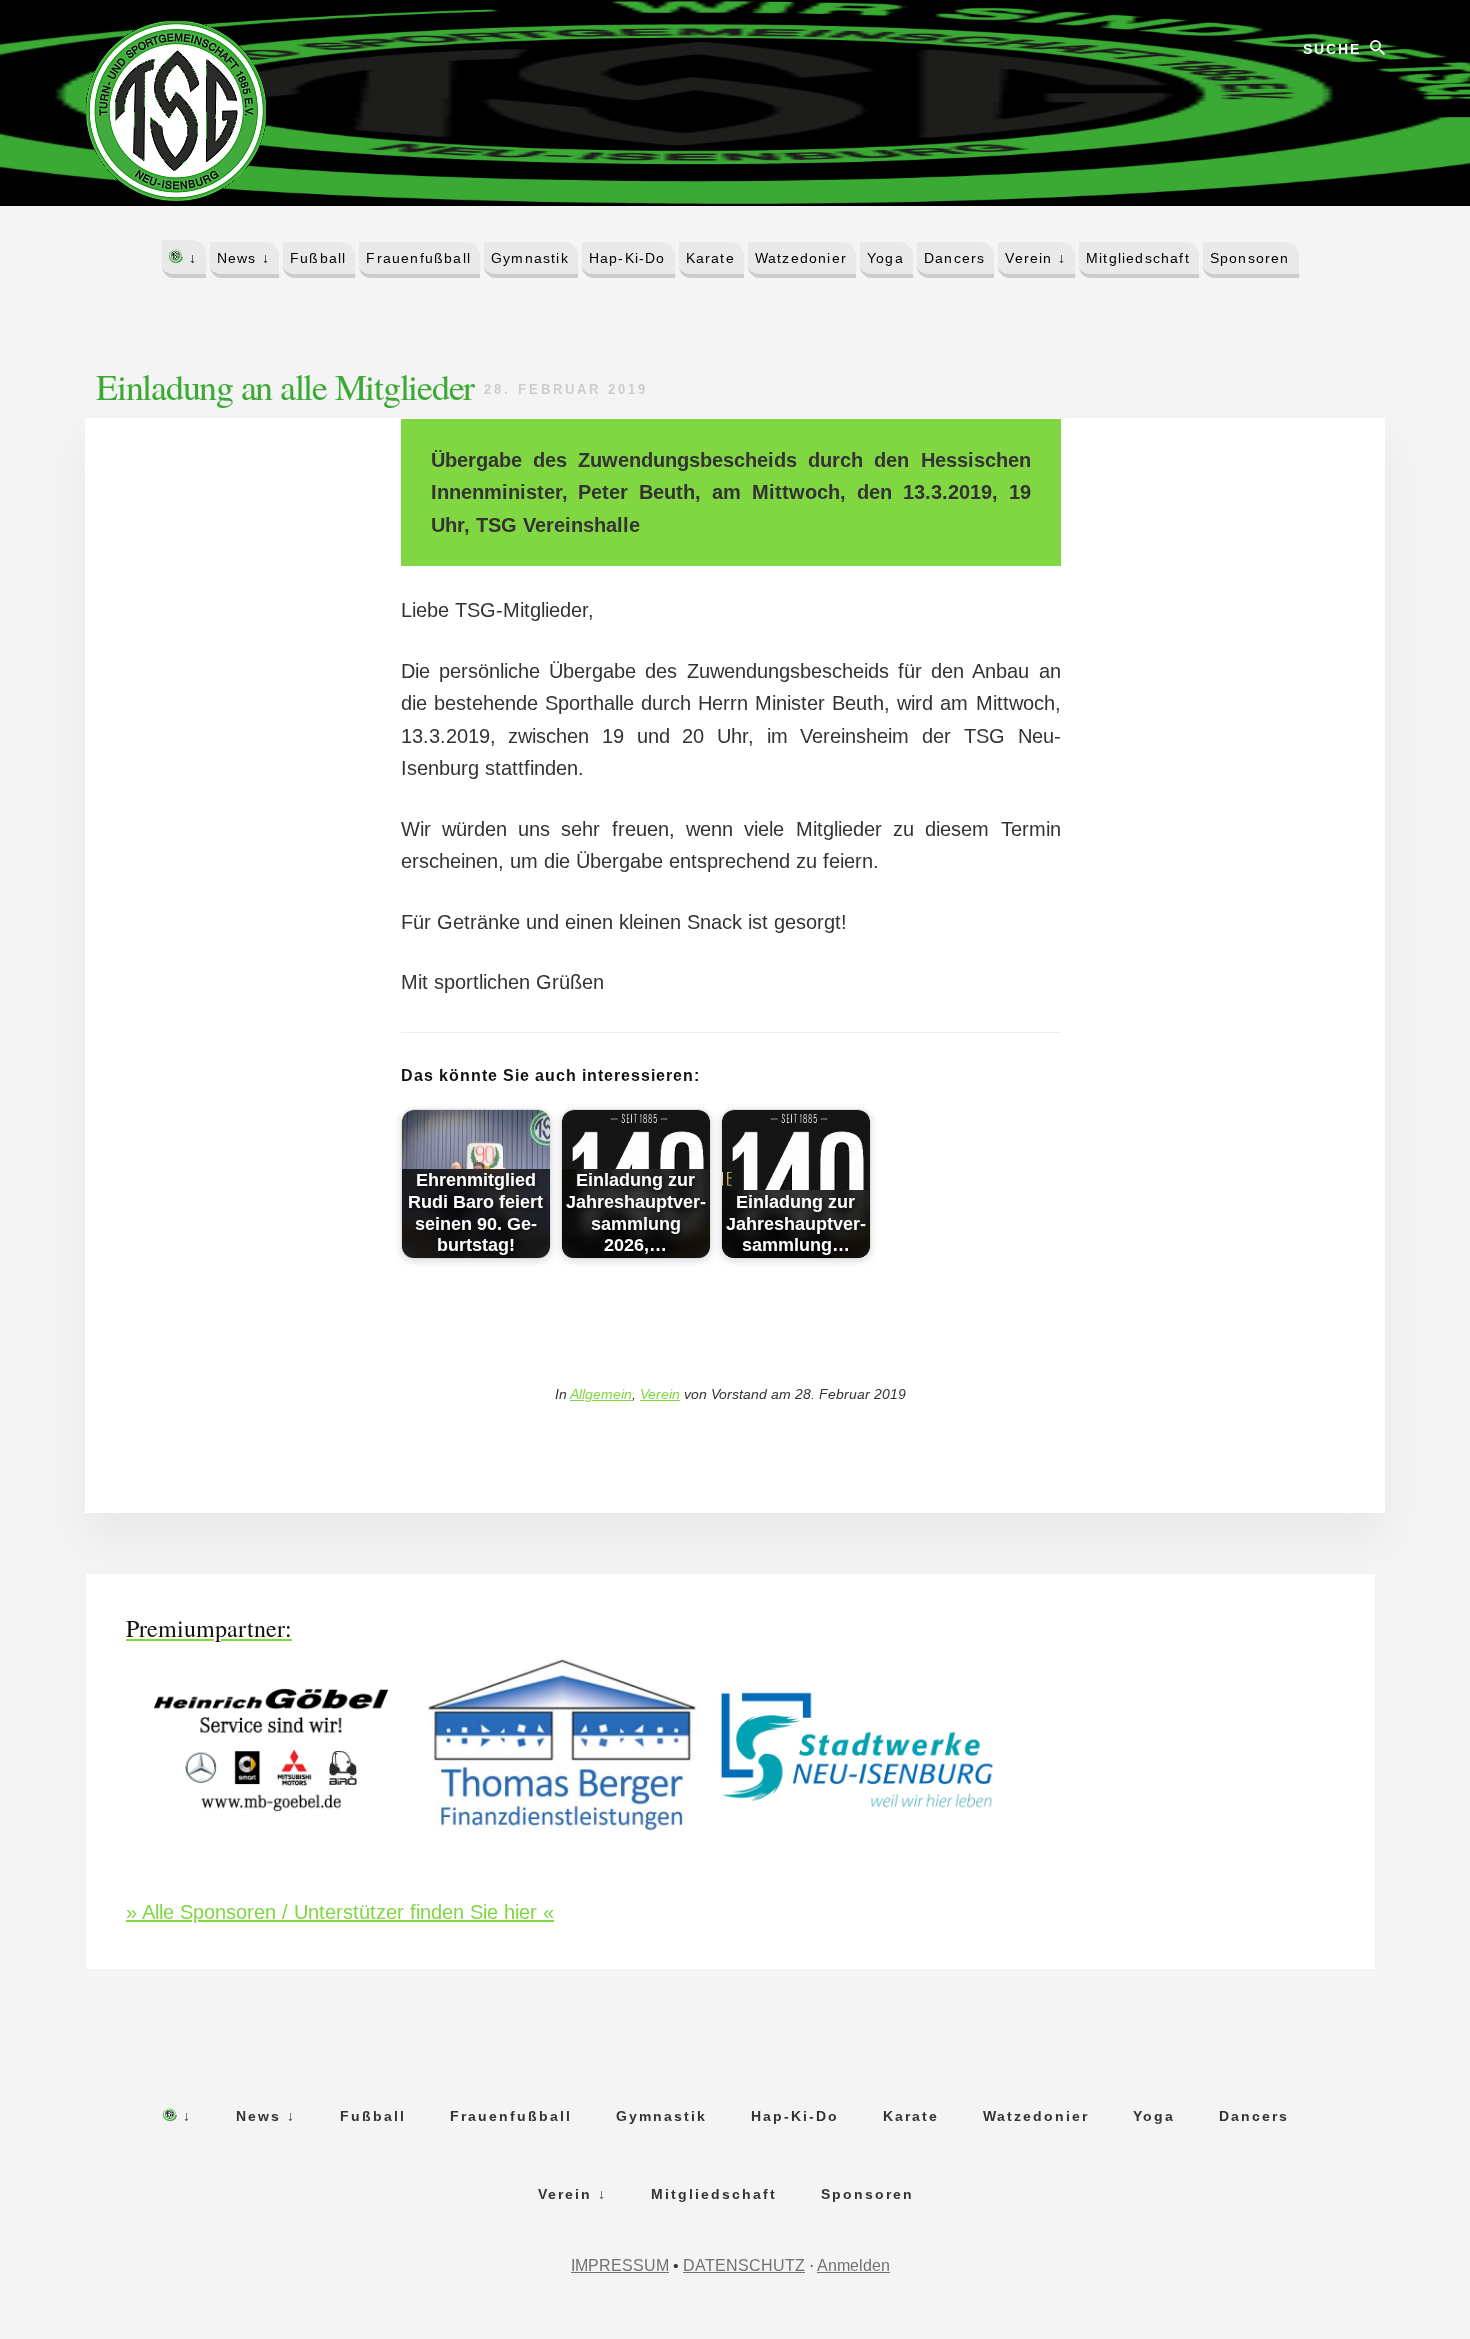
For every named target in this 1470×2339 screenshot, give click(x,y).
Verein (660, 1394)
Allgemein (601, 1394)
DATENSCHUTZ (744, 2265)
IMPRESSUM (620, 2265)
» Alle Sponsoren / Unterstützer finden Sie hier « (340, 1912)
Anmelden (853, 2265)
